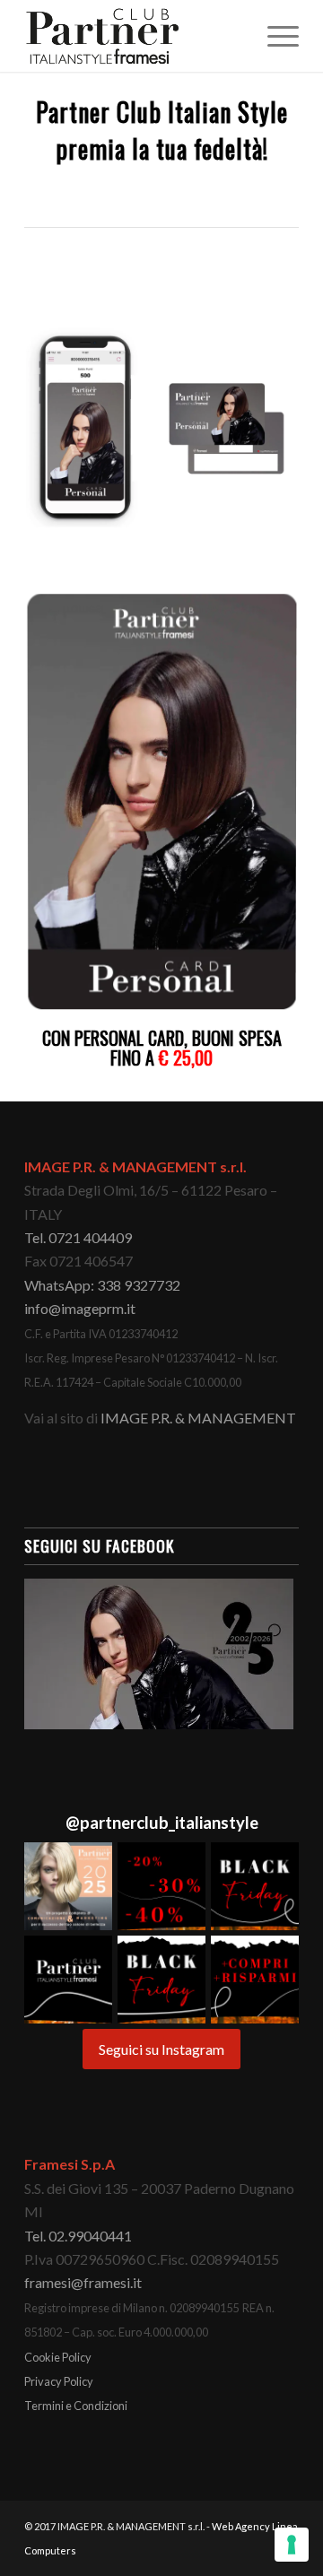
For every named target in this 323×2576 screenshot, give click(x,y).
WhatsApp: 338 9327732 (102, 1285)
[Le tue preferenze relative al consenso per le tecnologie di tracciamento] (292, 2545)
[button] (68, 1886)
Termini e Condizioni (76, 2406)
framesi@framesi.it (83, 2282)
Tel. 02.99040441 (78, 2236)
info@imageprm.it (80, 1308)
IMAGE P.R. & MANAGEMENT (198, 1418)
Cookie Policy (58, 2357)
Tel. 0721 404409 (78, 1237)
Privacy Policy (59, 2381)
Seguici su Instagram (161, 2049)
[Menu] (274, 36)
